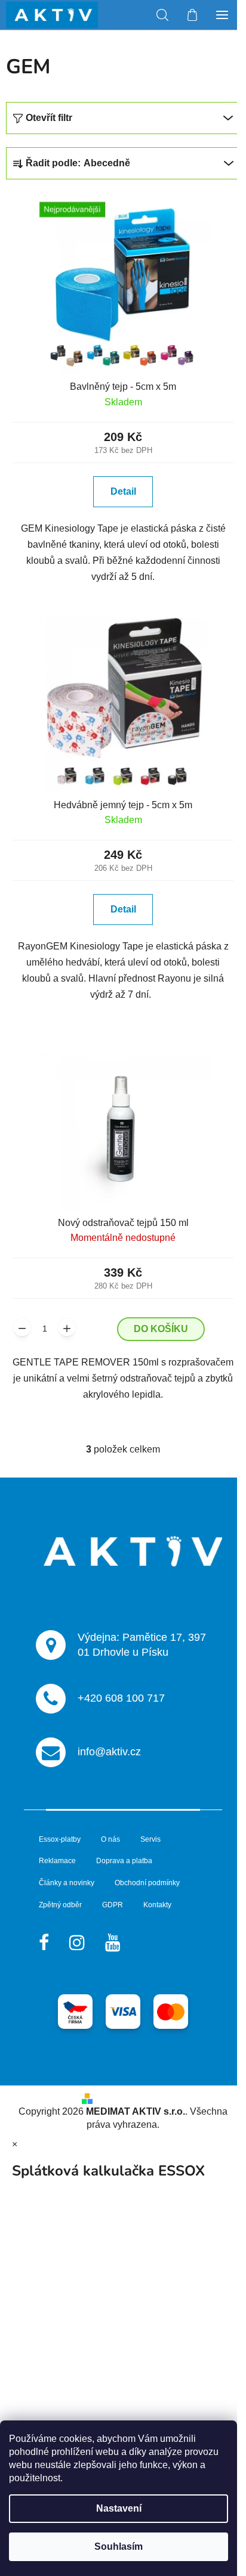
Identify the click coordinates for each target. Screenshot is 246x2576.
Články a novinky (67, 1883)
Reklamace (57, 1861)
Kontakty (157, 1905)
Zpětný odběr (60, 1905)
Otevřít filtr (49, 118)
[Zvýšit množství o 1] (67, 1327)
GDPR (113, 1905)
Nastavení (119, 2508)
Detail (123, 491)
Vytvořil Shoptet (131, 2098)
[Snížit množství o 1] (22, 1327)
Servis (150, 1839)
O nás (110, 1839)
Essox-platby (60, 1839)
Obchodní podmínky (147, 1883)
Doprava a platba (124, 1861)
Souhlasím (119, 2546)
